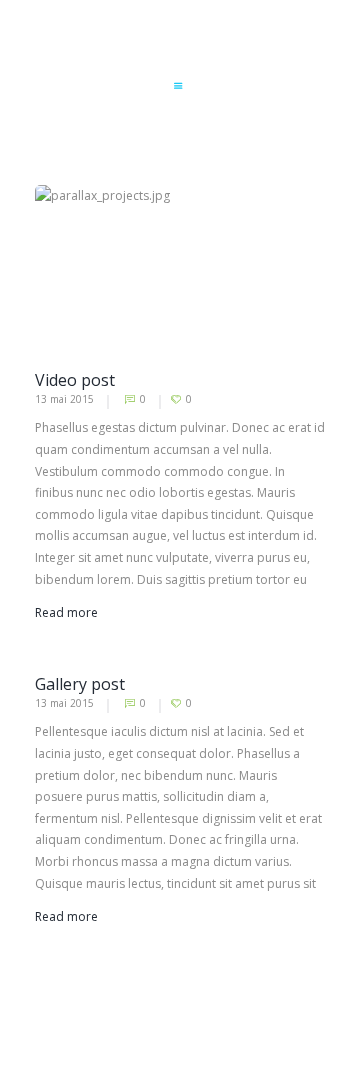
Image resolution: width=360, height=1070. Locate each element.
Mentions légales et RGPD (253, 1046)
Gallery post (80, 684)
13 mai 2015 (64, 399)
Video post (75, 380)
